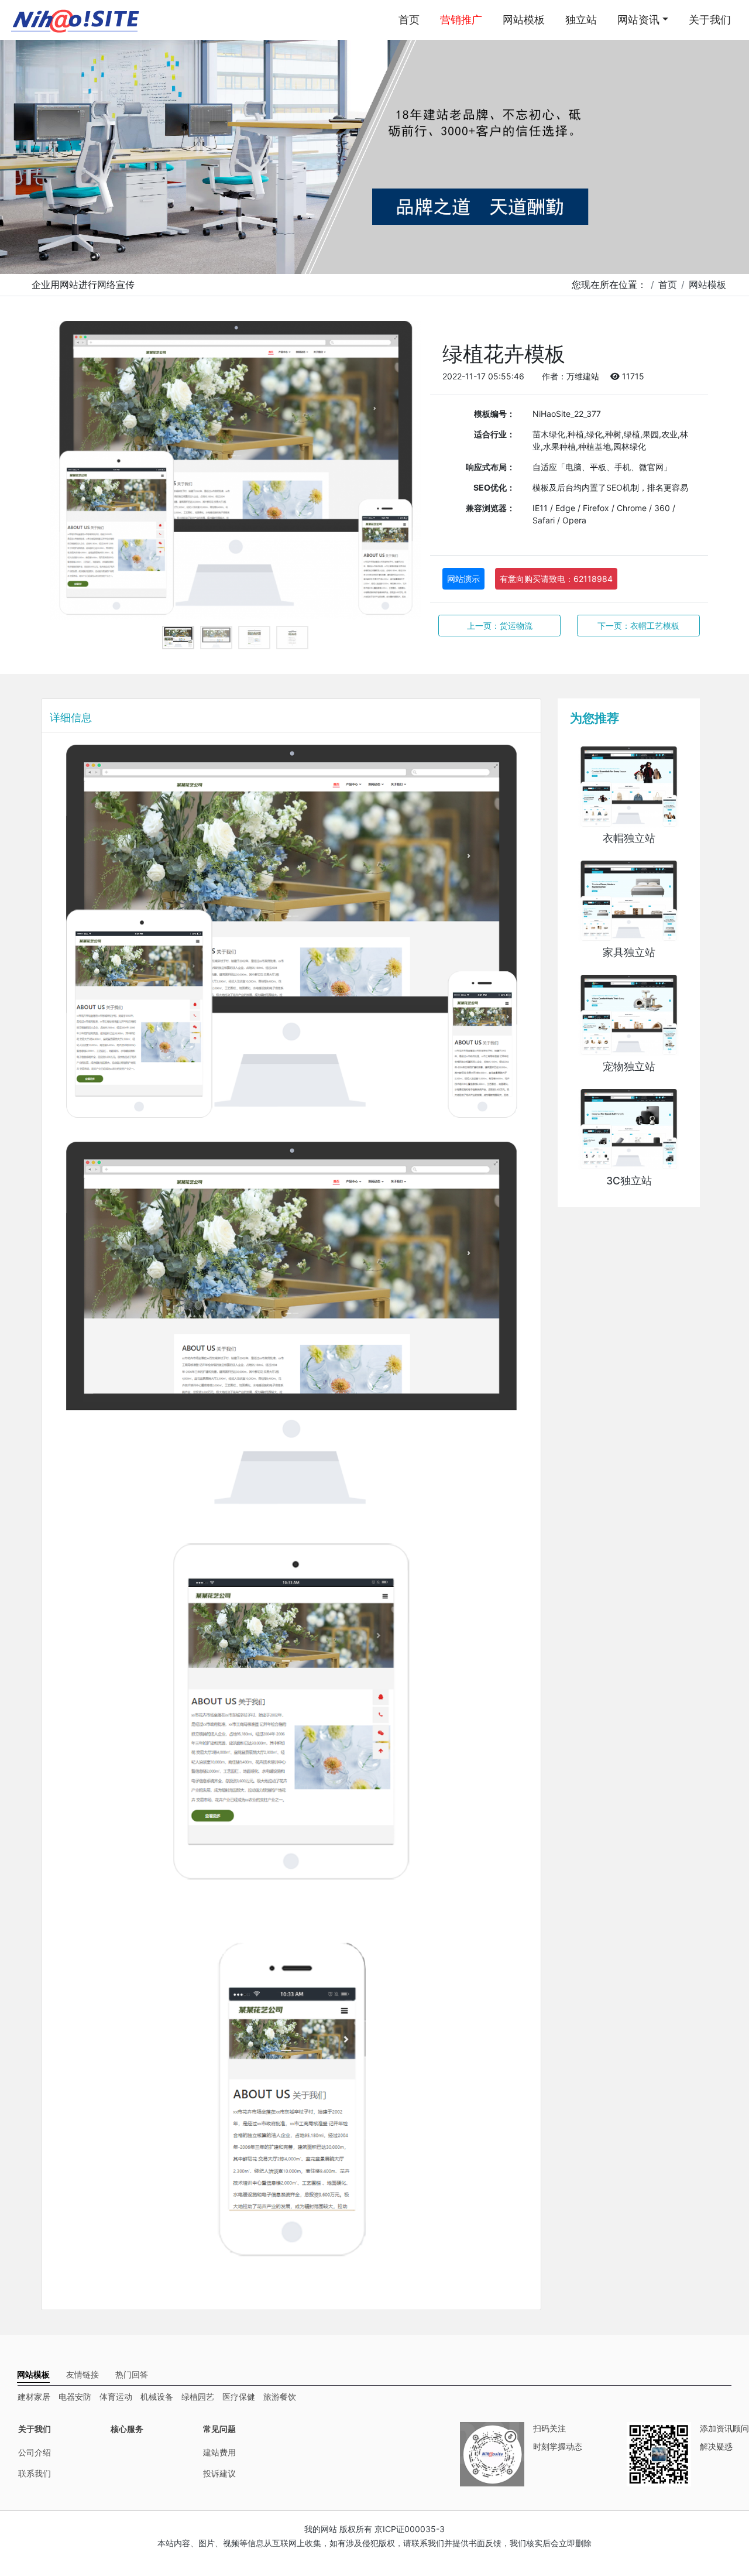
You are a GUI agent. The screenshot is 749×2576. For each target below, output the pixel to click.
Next (404, 471)
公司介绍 (35, 2452)
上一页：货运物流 (500, 626)
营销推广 (461, 20)
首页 (409, 20)
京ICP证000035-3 (410, 2529)
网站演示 (463, 579)
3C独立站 (629, 1181)
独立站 (581, 20)
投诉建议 (219, 2473)
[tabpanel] (236, 470)
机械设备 (157, 2397)
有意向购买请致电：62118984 (556, 579)
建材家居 (34, 2397)
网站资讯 (638, 20)
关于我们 (710, 20)
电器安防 (75, 2397)
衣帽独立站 (629, 838)
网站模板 (524, 20)
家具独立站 (629, 952)
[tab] (33, 2374)
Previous (67, 471)
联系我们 (35, 2473)
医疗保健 (239, 2397)
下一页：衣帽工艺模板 (638, 626)
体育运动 (116, 2397)
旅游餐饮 (280, 2397)
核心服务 (127, 2429)
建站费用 (219, 2452)
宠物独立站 (629, 1066)
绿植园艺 (198, 2397)
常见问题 (219, 2429)
